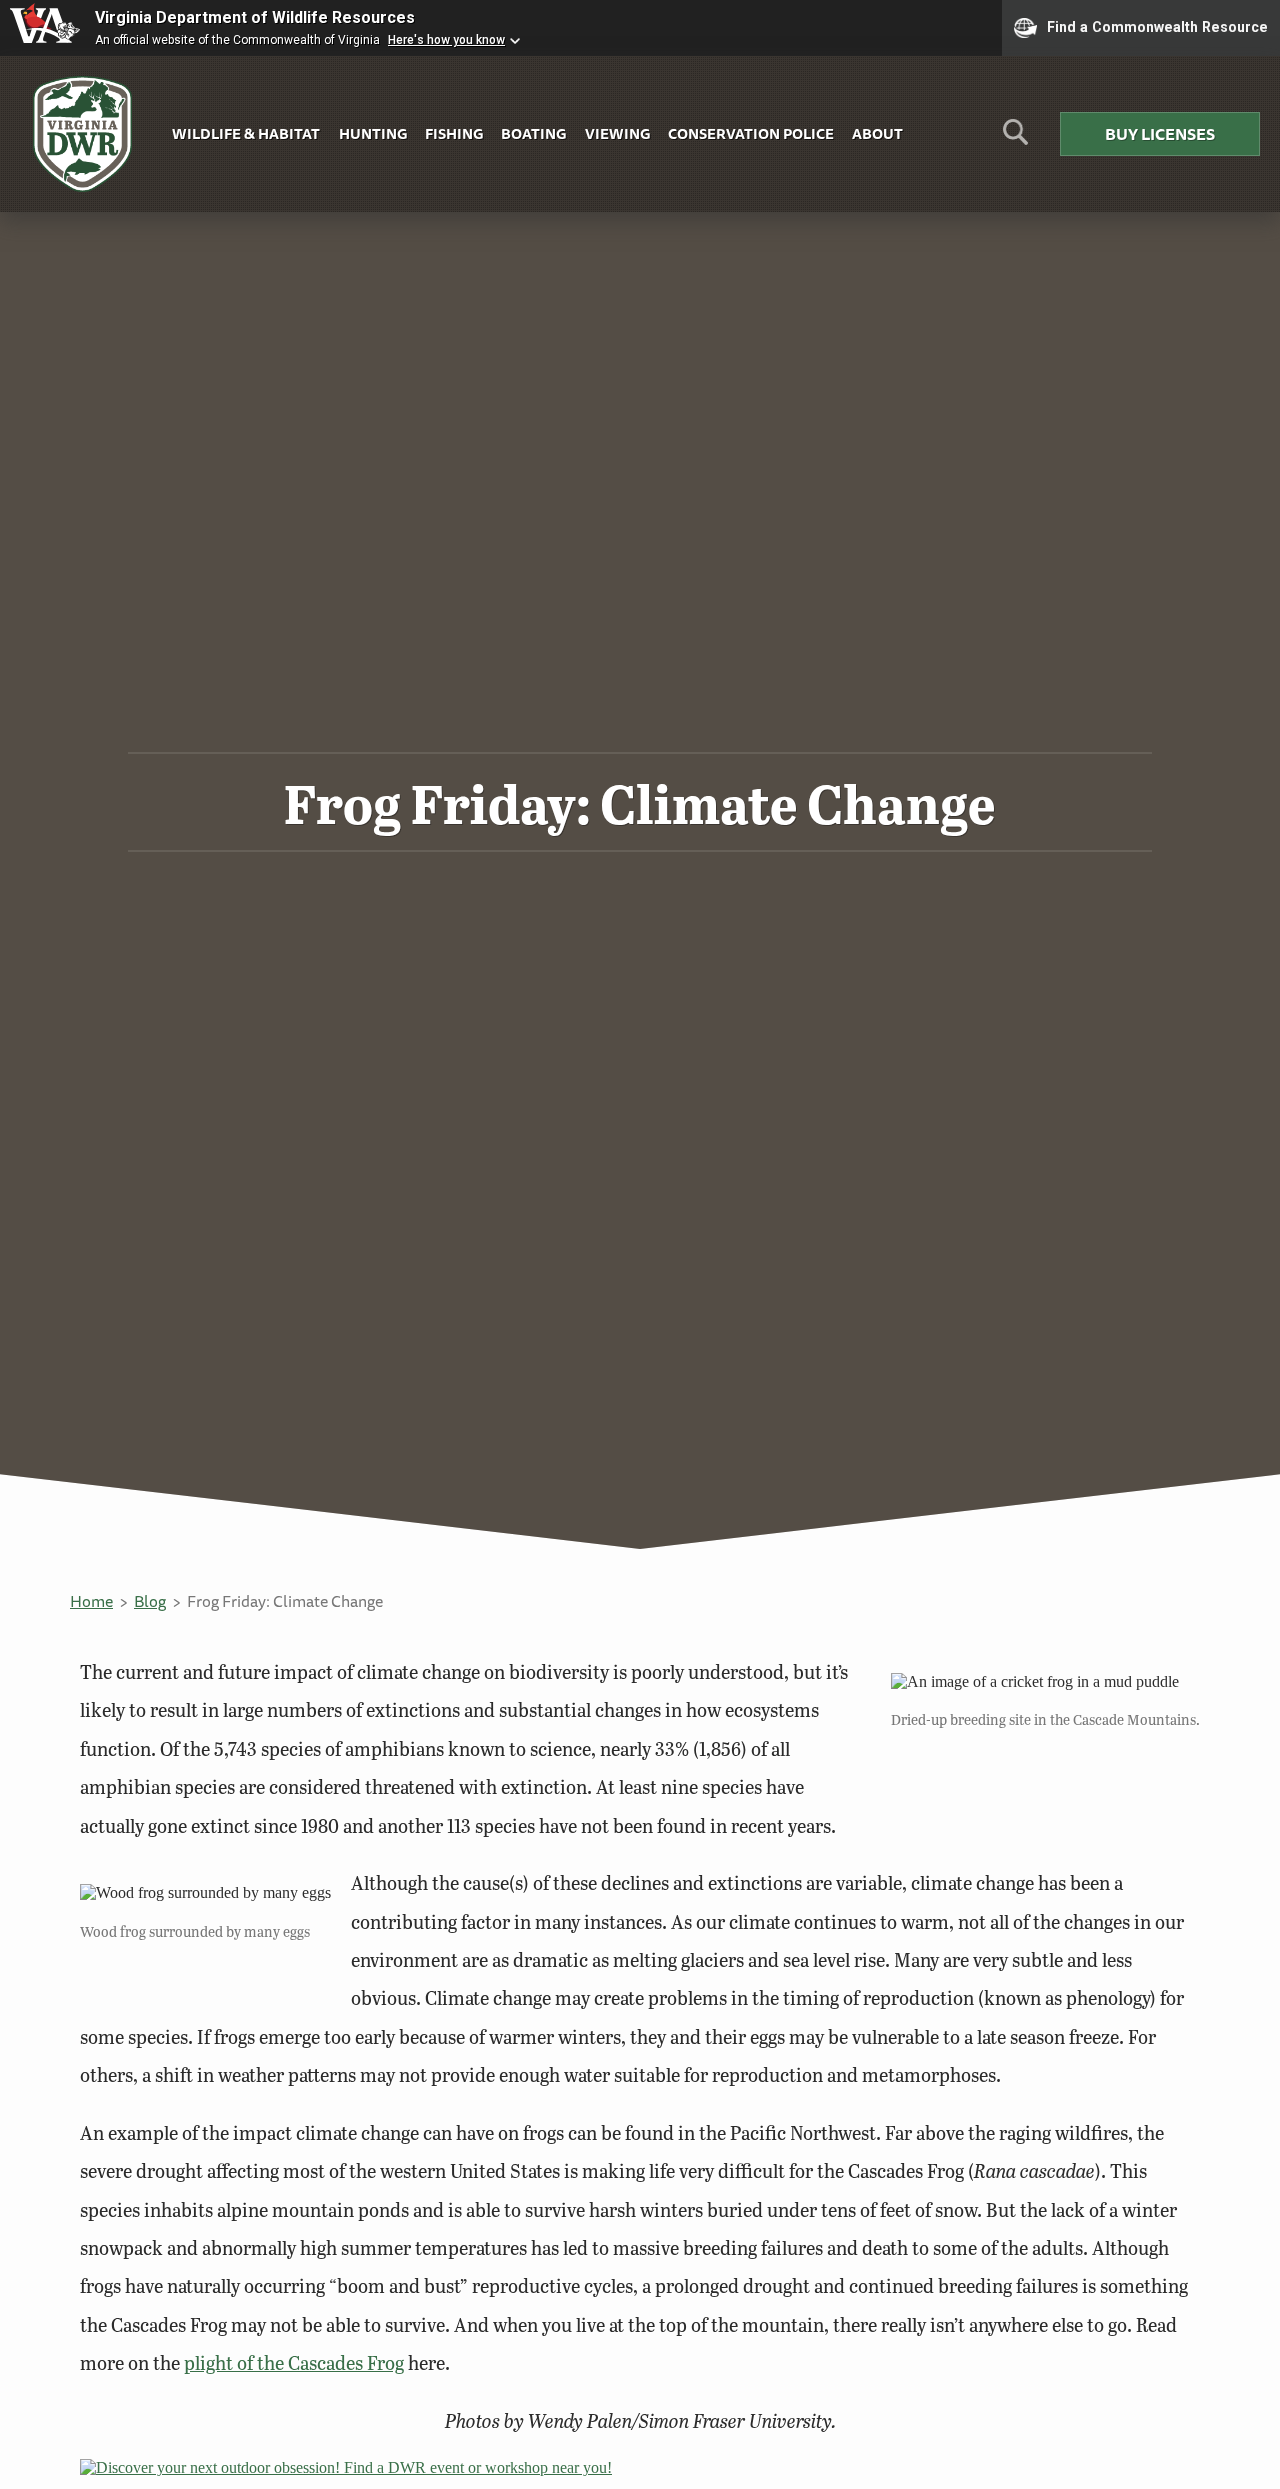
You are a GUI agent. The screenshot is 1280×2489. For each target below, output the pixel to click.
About (877, 133)
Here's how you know (446, 40)
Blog (150, 1601)
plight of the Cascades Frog (294, 2362)
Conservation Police (751, 133)
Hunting (373, 133)
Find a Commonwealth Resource (1157, 26)
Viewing (617, 133)
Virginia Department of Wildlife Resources (255, 17)
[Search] (1015, 139)
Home (91, 1601)
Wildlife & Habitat (246, 133)
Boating (533, 133)
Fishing (454, 133)
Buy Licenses (1160, 134)
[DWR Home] (83, 134)
